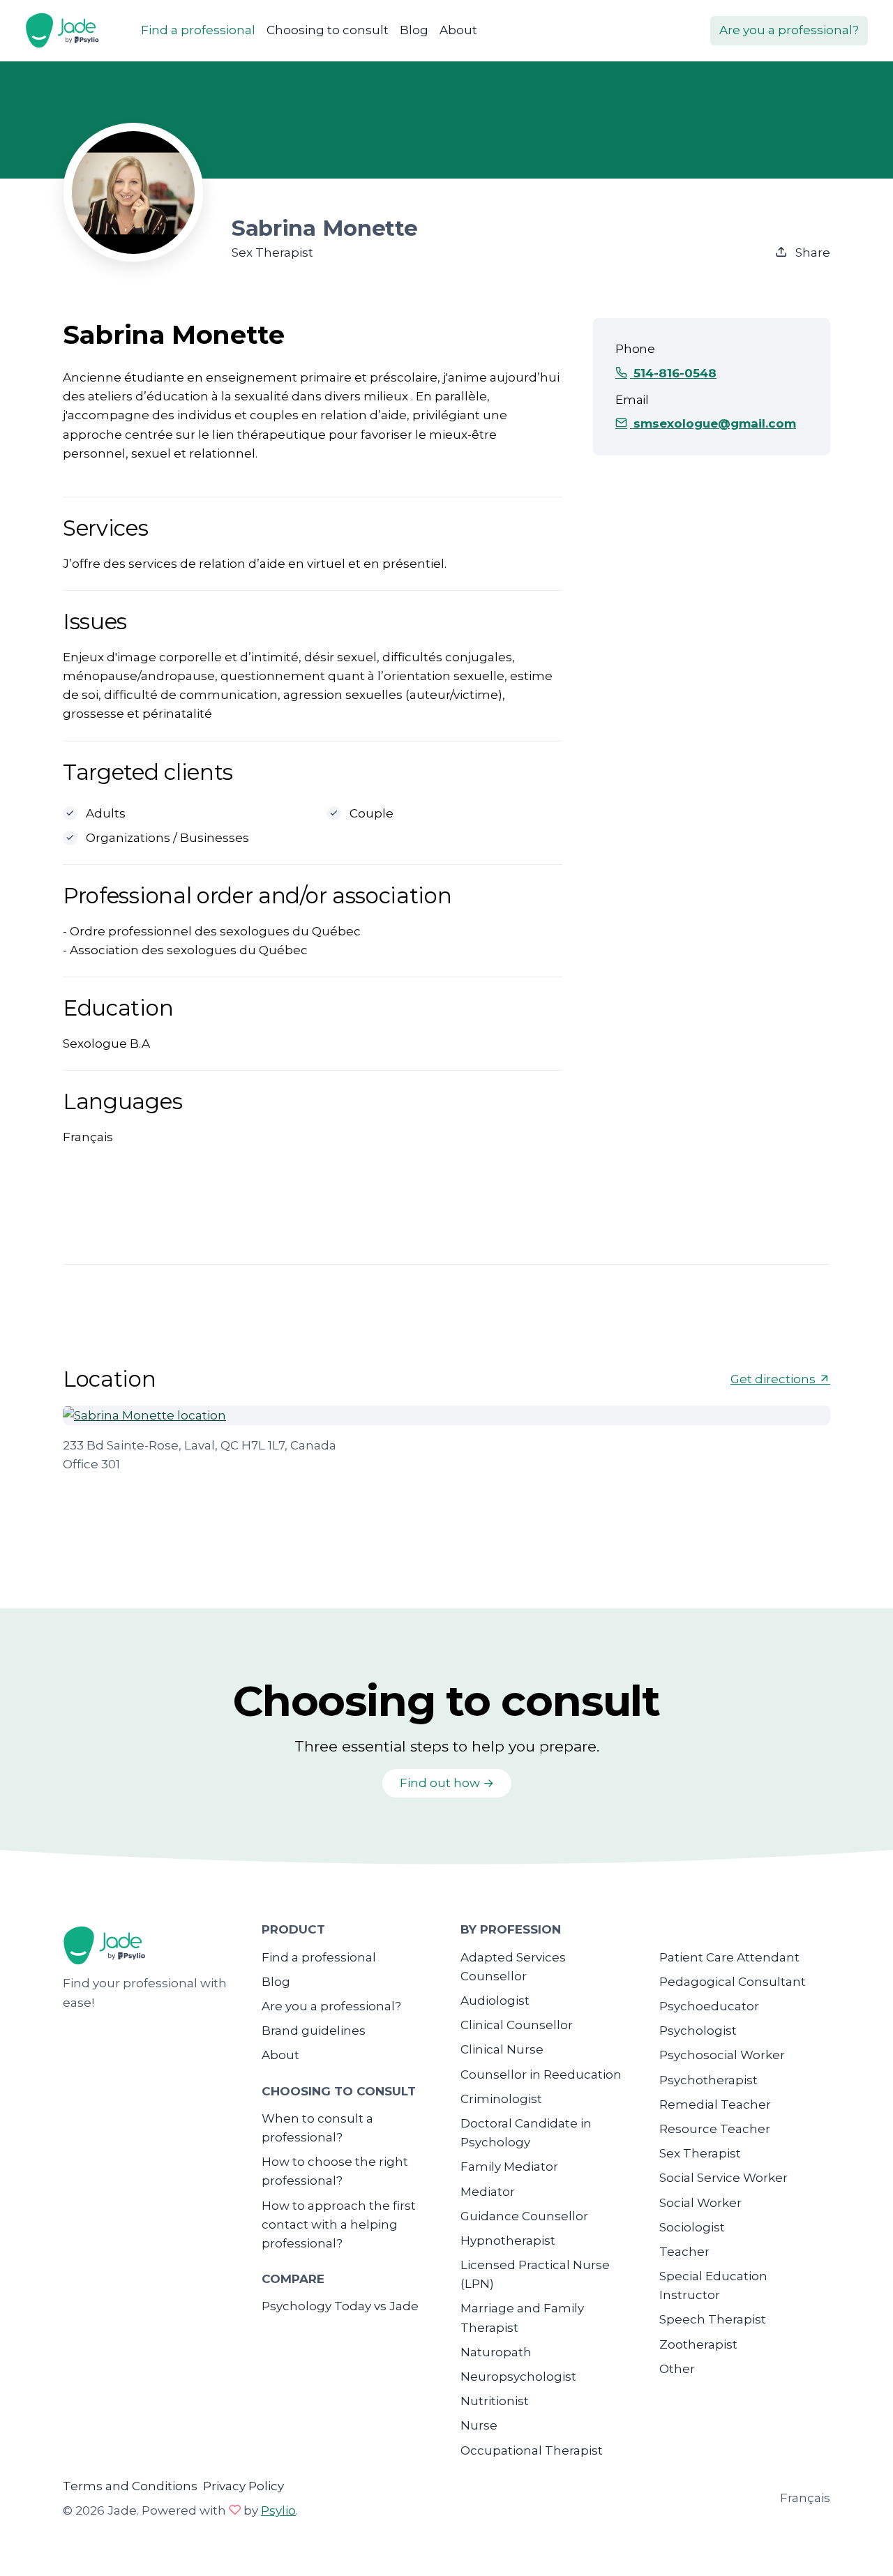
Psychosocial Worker (722, 2055)
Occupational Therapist (532, 2450)
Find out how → (447, 1783)
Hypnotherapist (508, 2240)
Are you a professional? (789, 30)
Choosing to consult (328, 30)
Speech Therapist (713, 2319)
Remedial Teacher (715, 2104)
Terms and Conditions (130, 2486)
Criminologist (501, 2099)
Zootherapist (698, 2344)
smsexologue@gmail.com (713, 423)
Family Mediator (509, 2167)
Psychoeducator (709, 2006)
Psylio (278, 2510)
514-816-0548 (673, 373)
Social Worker (700, 2203)
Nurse (479, 2425)
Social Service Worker (723, 2178)
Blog (414, 30)
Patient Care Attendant (729, 1957)
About (458, 30)
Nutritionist (495, 2401)
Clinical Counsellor (517, 2025)
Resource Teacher (715, 2129)
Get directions (774, 1379)
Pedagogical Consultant (733, 1982)
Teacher (684, 2252)
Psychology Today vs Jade (340, 2306)
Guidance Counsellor (524, 2216)
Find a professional (198, 30)
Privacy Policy (243, 2486)
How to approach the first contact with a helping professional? (339, 2224)
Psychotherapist (708, 2080)
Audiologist (495, 2001)
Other (677, 2369)
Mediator (488, 2192)
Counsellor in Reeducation (541, 2074)
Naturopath (496, 2352)
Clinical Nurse (502, 2049)
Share (811, 253)
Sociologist (692, 2227)
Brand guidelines (314, 2031)
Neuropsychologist (518, 2377)
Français (805, 2498)
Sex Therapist (700, 2153)
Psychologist (698, 2031)
